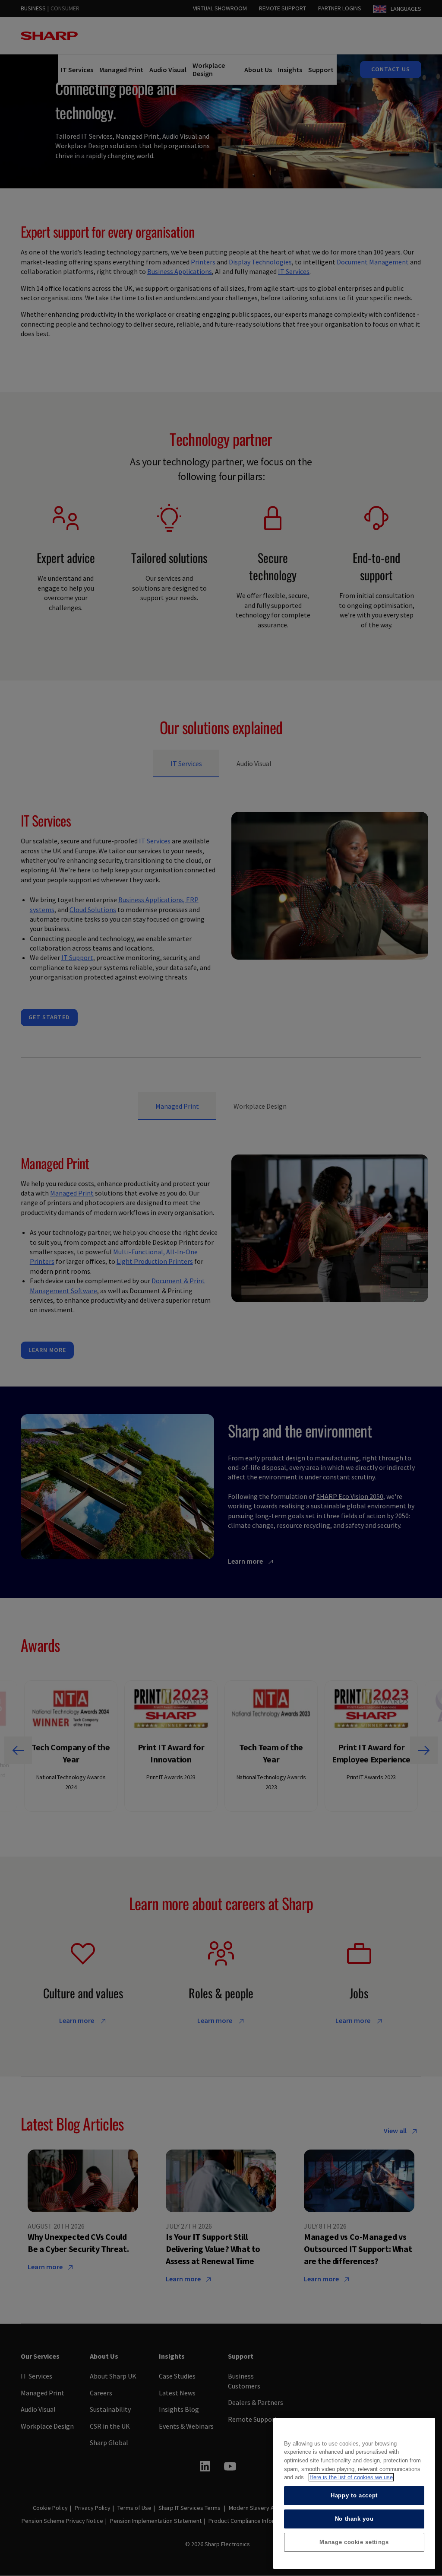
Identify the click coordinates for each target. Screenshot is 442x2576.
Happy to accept (354, 2495)
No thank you (354, 2519)
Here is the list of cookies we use (351, 2477)
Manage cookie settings (354, 2542)
